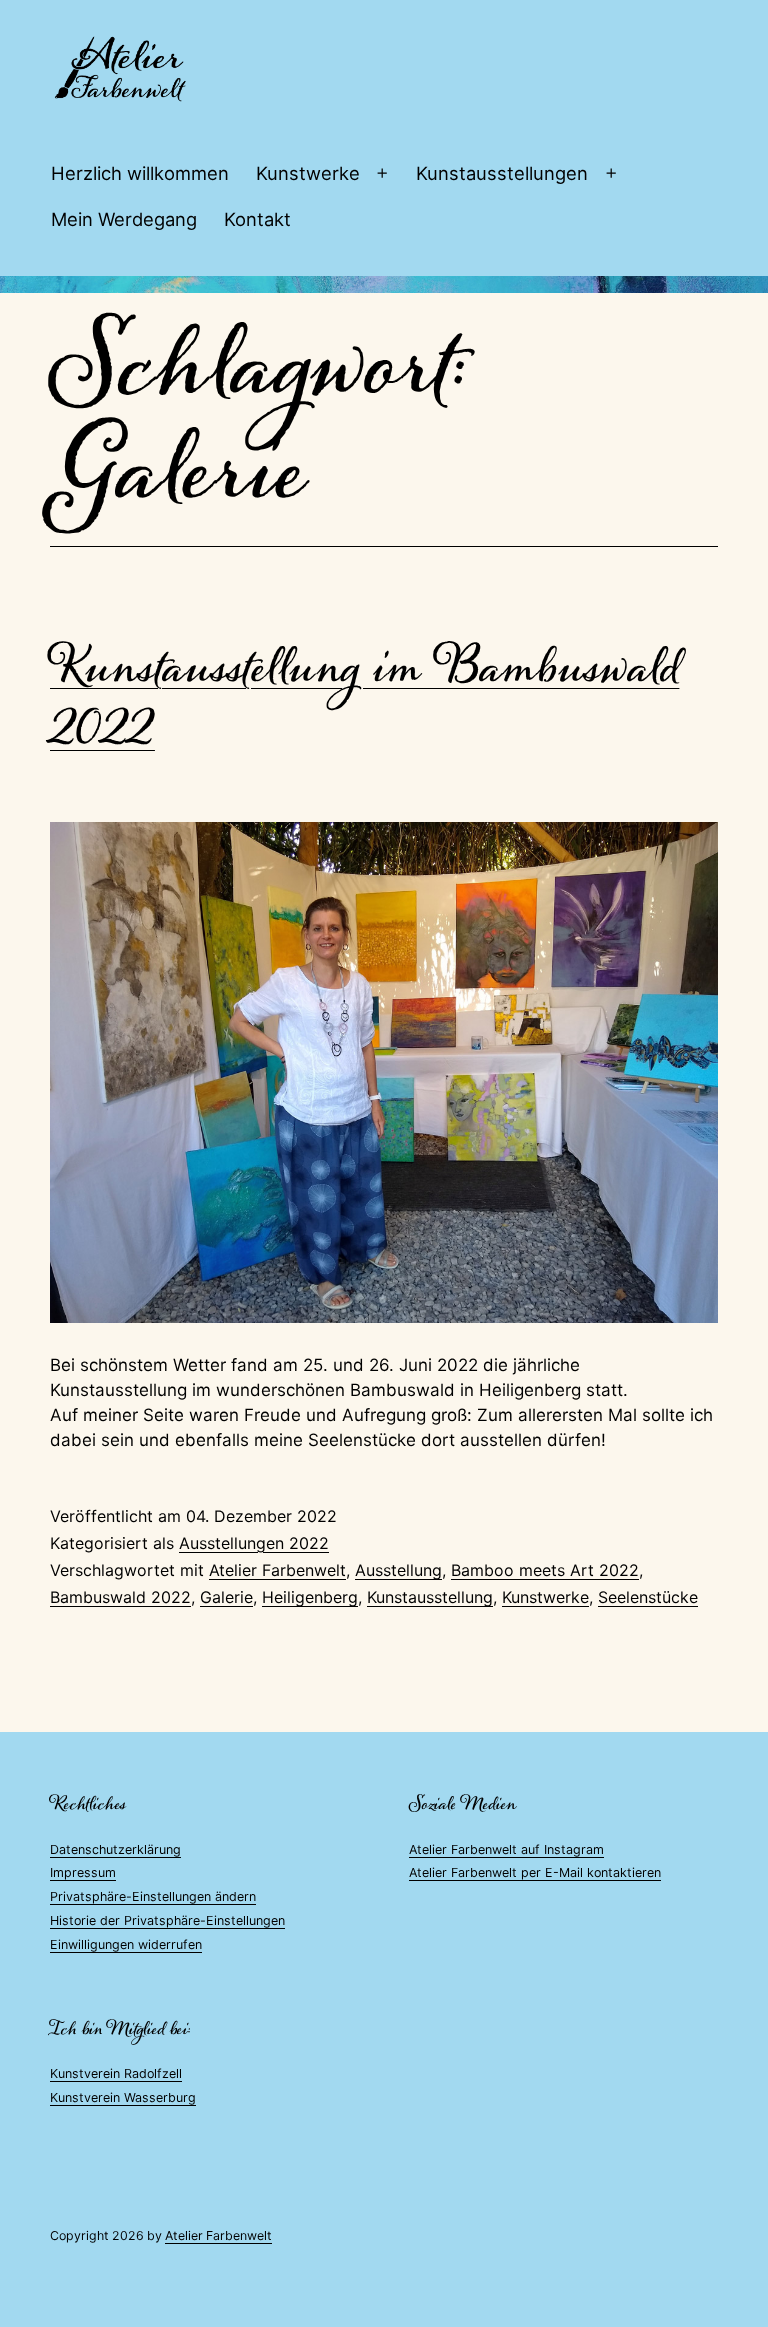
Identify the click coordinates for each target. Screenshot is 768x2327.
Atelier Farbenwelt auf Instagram (506, 1849)
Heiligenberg (310, 1597)
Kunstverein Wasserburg (123, 2097)
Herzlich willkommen (140, 173)
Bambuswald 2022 (120, 1597)
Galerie (226, 1597)
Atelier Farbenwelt (277, 1570)
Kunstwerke (308, 173)
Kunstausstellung (430, 1597)
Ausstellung (398, 1570)
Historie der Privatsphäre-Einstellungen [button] (167, 1920)
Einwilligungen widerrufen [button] (126, 1944)
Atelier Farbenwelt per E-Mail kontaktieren (535, 1872)
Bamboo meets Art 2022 (545, 1570)
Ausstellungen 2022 (254, 1543)
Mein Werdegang (124, 219)
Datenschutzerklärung (115, 1849)
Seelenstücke (648, 1597)
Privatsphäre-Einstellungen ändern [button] (153, 1896)
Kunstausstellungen (502, 173)
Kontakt (257, 219)
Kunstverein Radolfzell (116, 2073)
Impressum (83, 1872)
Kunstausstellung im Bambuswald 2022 (364, 699)
